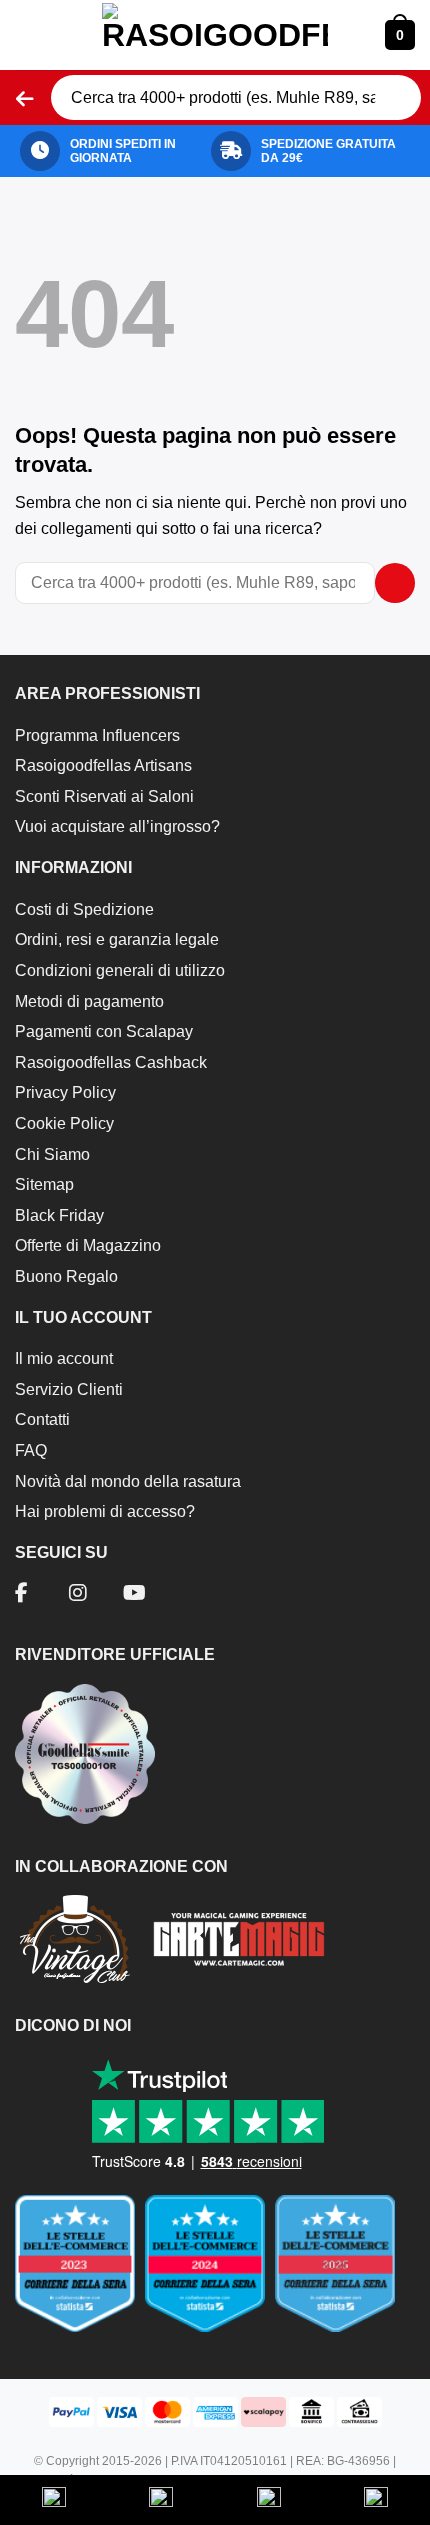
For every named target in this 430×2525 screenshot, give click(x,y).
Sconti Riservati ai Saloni (104, 796)
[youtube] (134, 1594)
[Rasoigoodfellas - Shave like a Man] (215, 35)
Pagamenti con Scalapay (104, 1031)
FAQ (31, 1450)
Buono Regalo (66, 1276)
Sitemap (44, 1184)
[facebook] (21, 1594)
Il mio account (64, 1358)
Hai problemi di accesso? (105, 1511)
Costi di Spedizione (84, 909)
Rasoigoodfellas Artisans (103, 765)
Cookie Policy (64, 1123)
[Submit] (395, 98)
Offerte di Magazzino (88, 1245)
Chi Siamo (52, 1154)
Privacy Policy (65, 1092)
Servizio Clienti (69, 1389)
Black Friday (59, 1215)
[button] (30, 35)
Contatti (42, 1419)
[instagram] (78, 1594)
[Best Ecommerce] (215, 2272)
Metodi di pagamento (89, 1001)
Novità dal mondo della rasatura (128, 1481)
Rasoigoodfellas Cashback (111, 1062)
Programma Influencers (97, 735)
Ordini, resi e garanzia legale (117, 939)
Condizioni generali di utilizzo (120, 970)
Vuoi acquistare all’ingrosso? (117, 826)
